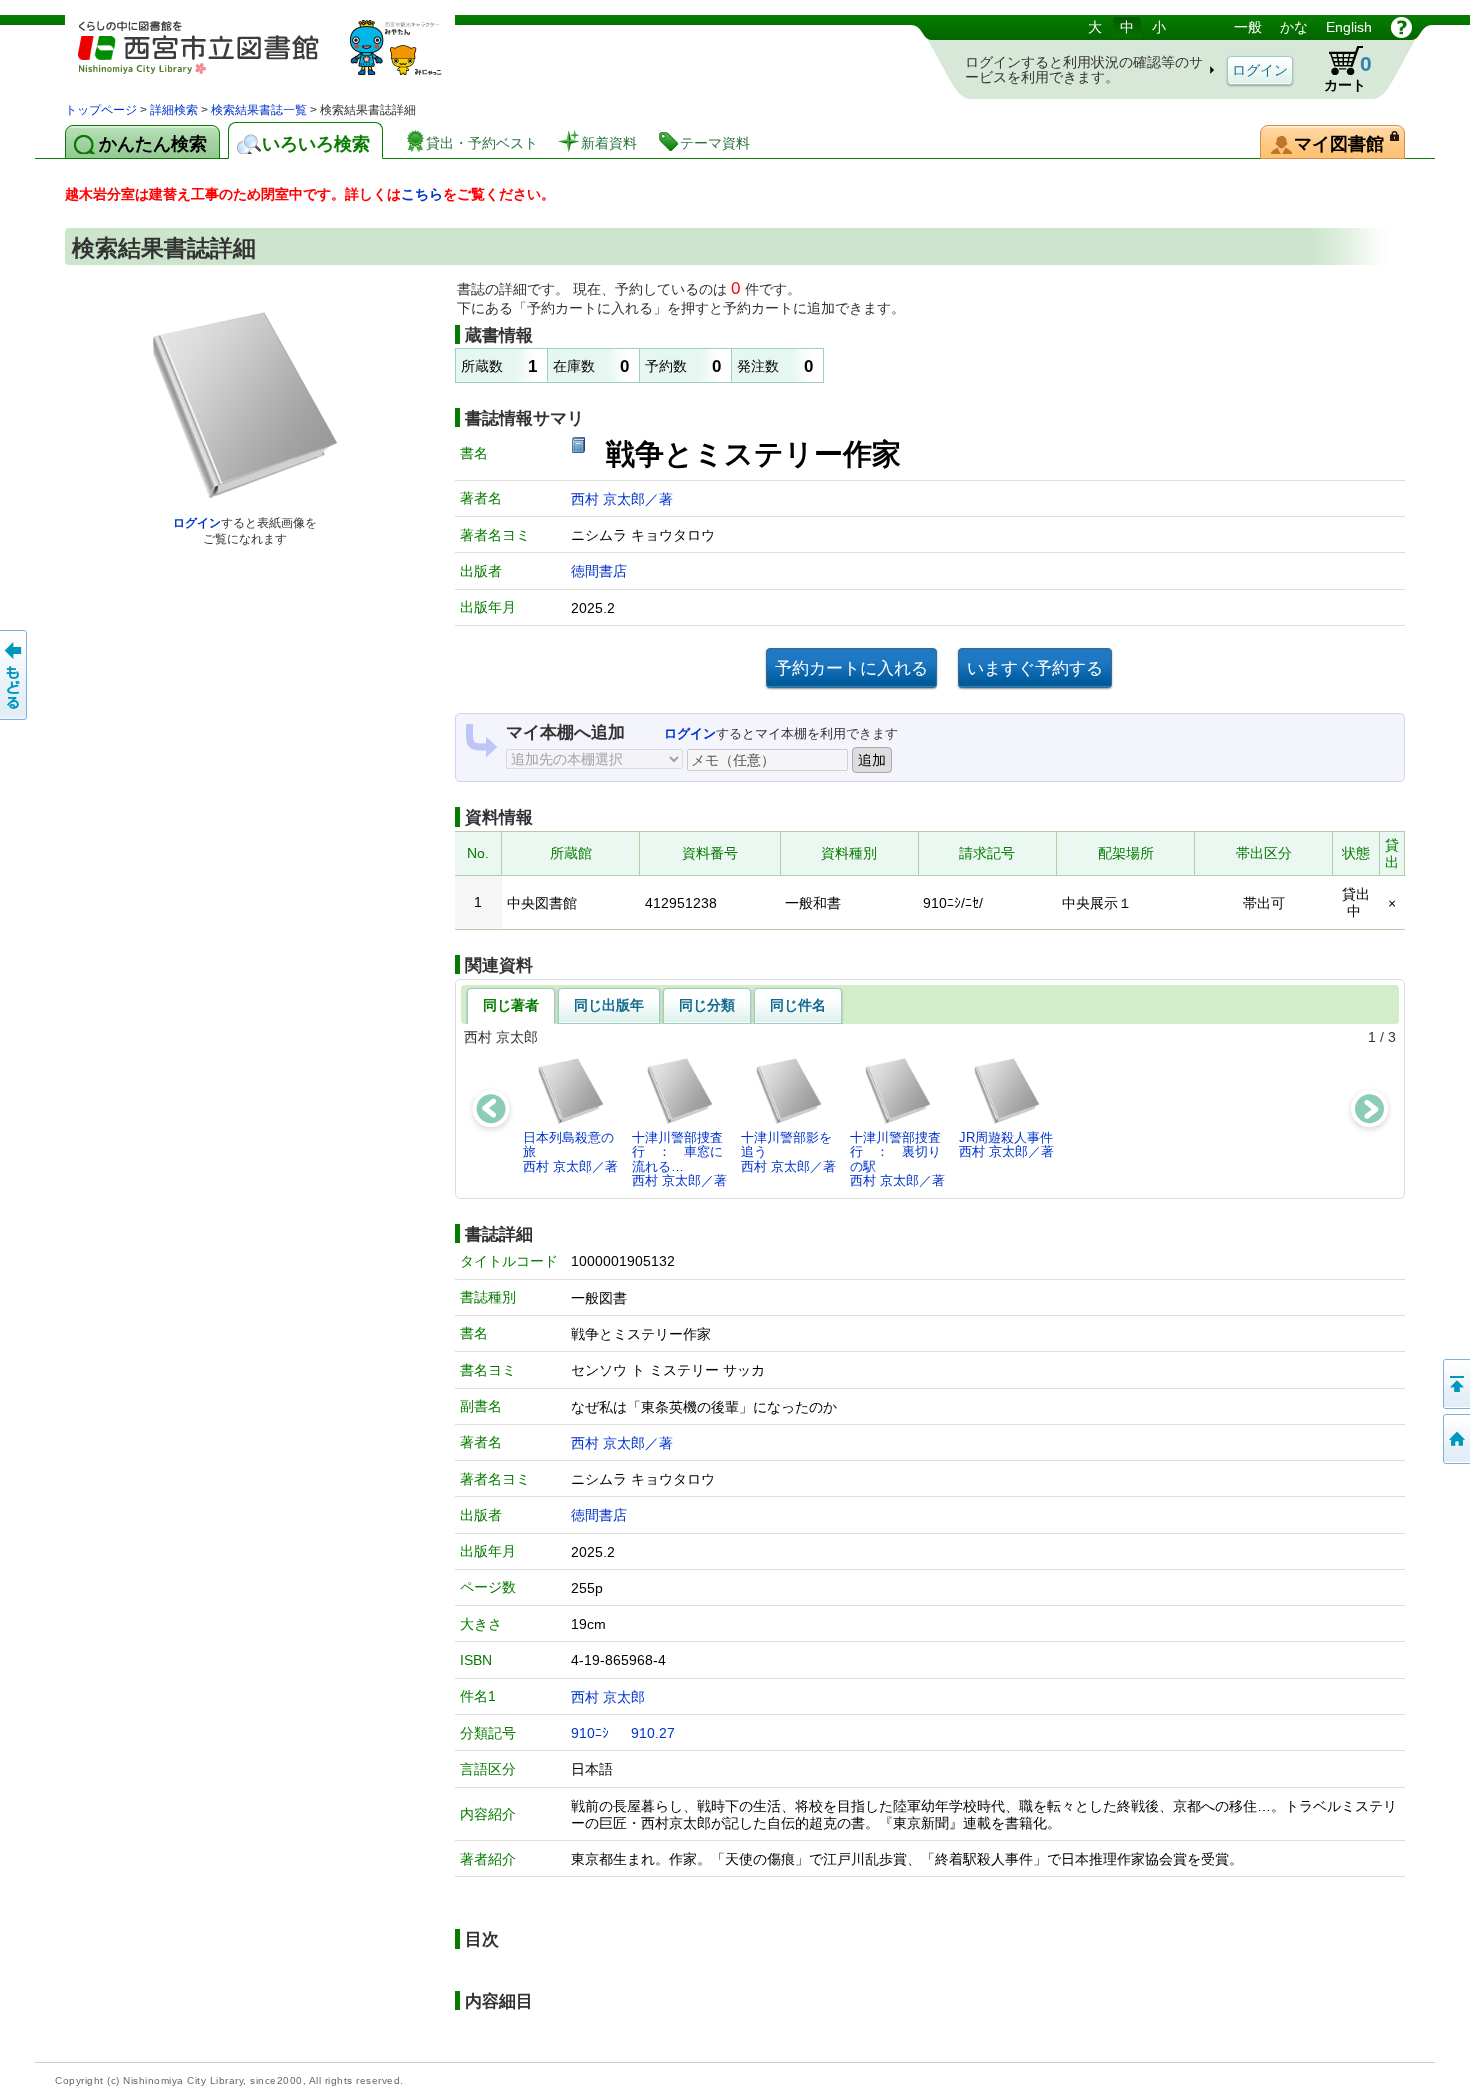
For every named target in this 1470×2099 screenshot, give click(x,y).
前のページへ (15, 675)
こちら (422, 194)
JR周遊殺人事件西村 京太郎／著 (1006, 1144)
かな (1294, 27)
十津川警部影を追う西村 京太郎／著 (788, 1152)
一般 (1248, 27)
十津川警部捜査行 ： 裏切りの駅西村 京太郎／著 (897, 1159)
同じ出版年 (609, 1005)
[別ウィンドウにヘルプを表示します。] (1401, 27)
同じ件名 (798, 1005)
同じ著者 (511, 1005)
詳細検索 (174, 110)
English (1349, 27)
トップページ (101, 110)
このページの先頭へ (1455, 1384)
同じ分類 (707, 1005)
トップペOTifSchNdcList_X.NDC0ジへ (1455, 1439)
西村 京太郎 (608, 1697)
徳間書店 (599, 571)
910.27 (653, 1733)
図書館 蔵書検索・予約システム (275, 57)
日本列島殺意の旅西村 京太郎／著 (570, 1152)
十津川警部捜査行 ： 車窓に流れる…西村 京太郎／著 (679, 1159)
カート (1348, 72)
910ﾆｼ (590, 1733)
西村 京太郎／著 (622, 499)
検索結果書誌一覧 (259, 110)
